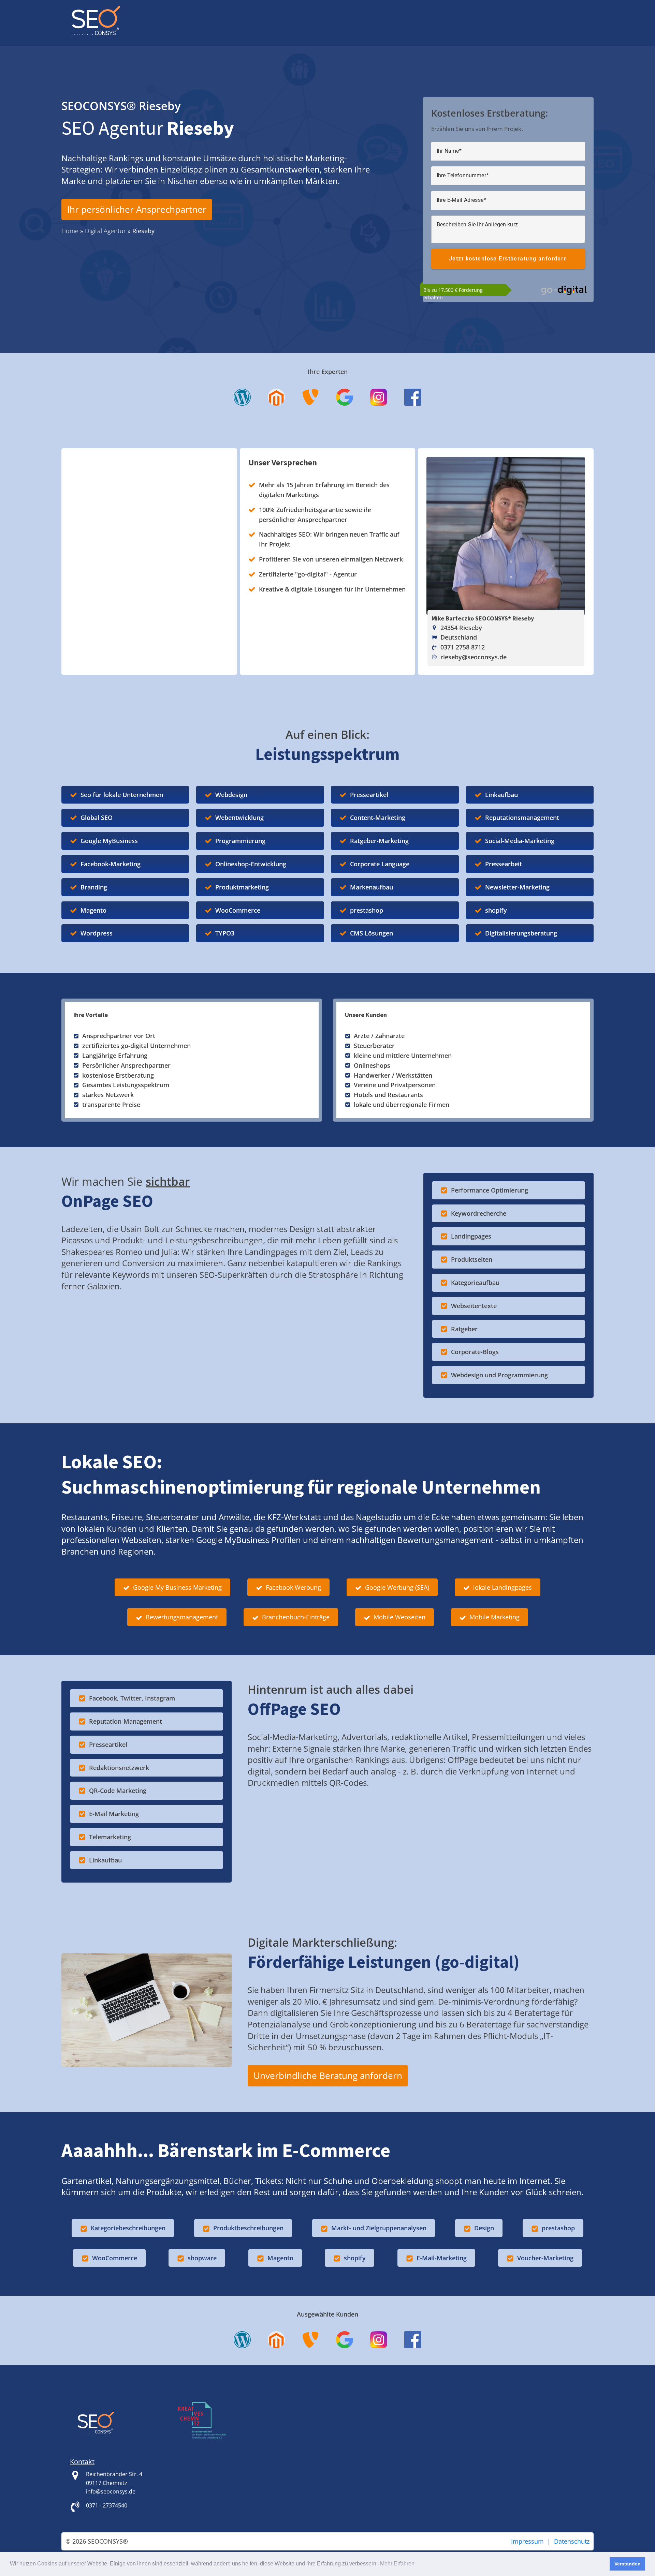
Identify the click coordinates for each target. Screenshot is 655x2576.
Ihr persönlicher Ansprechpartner (137, 209)
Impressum (527, 2541)
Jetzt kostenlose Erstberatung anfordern (508, 259)
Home (70, 231)
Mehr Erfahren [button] (397, 2564)
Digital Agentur (105, 231)
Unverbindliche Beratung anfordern (328, 2076)
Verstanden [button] (628, 2564)
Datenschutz (572, 2541)
